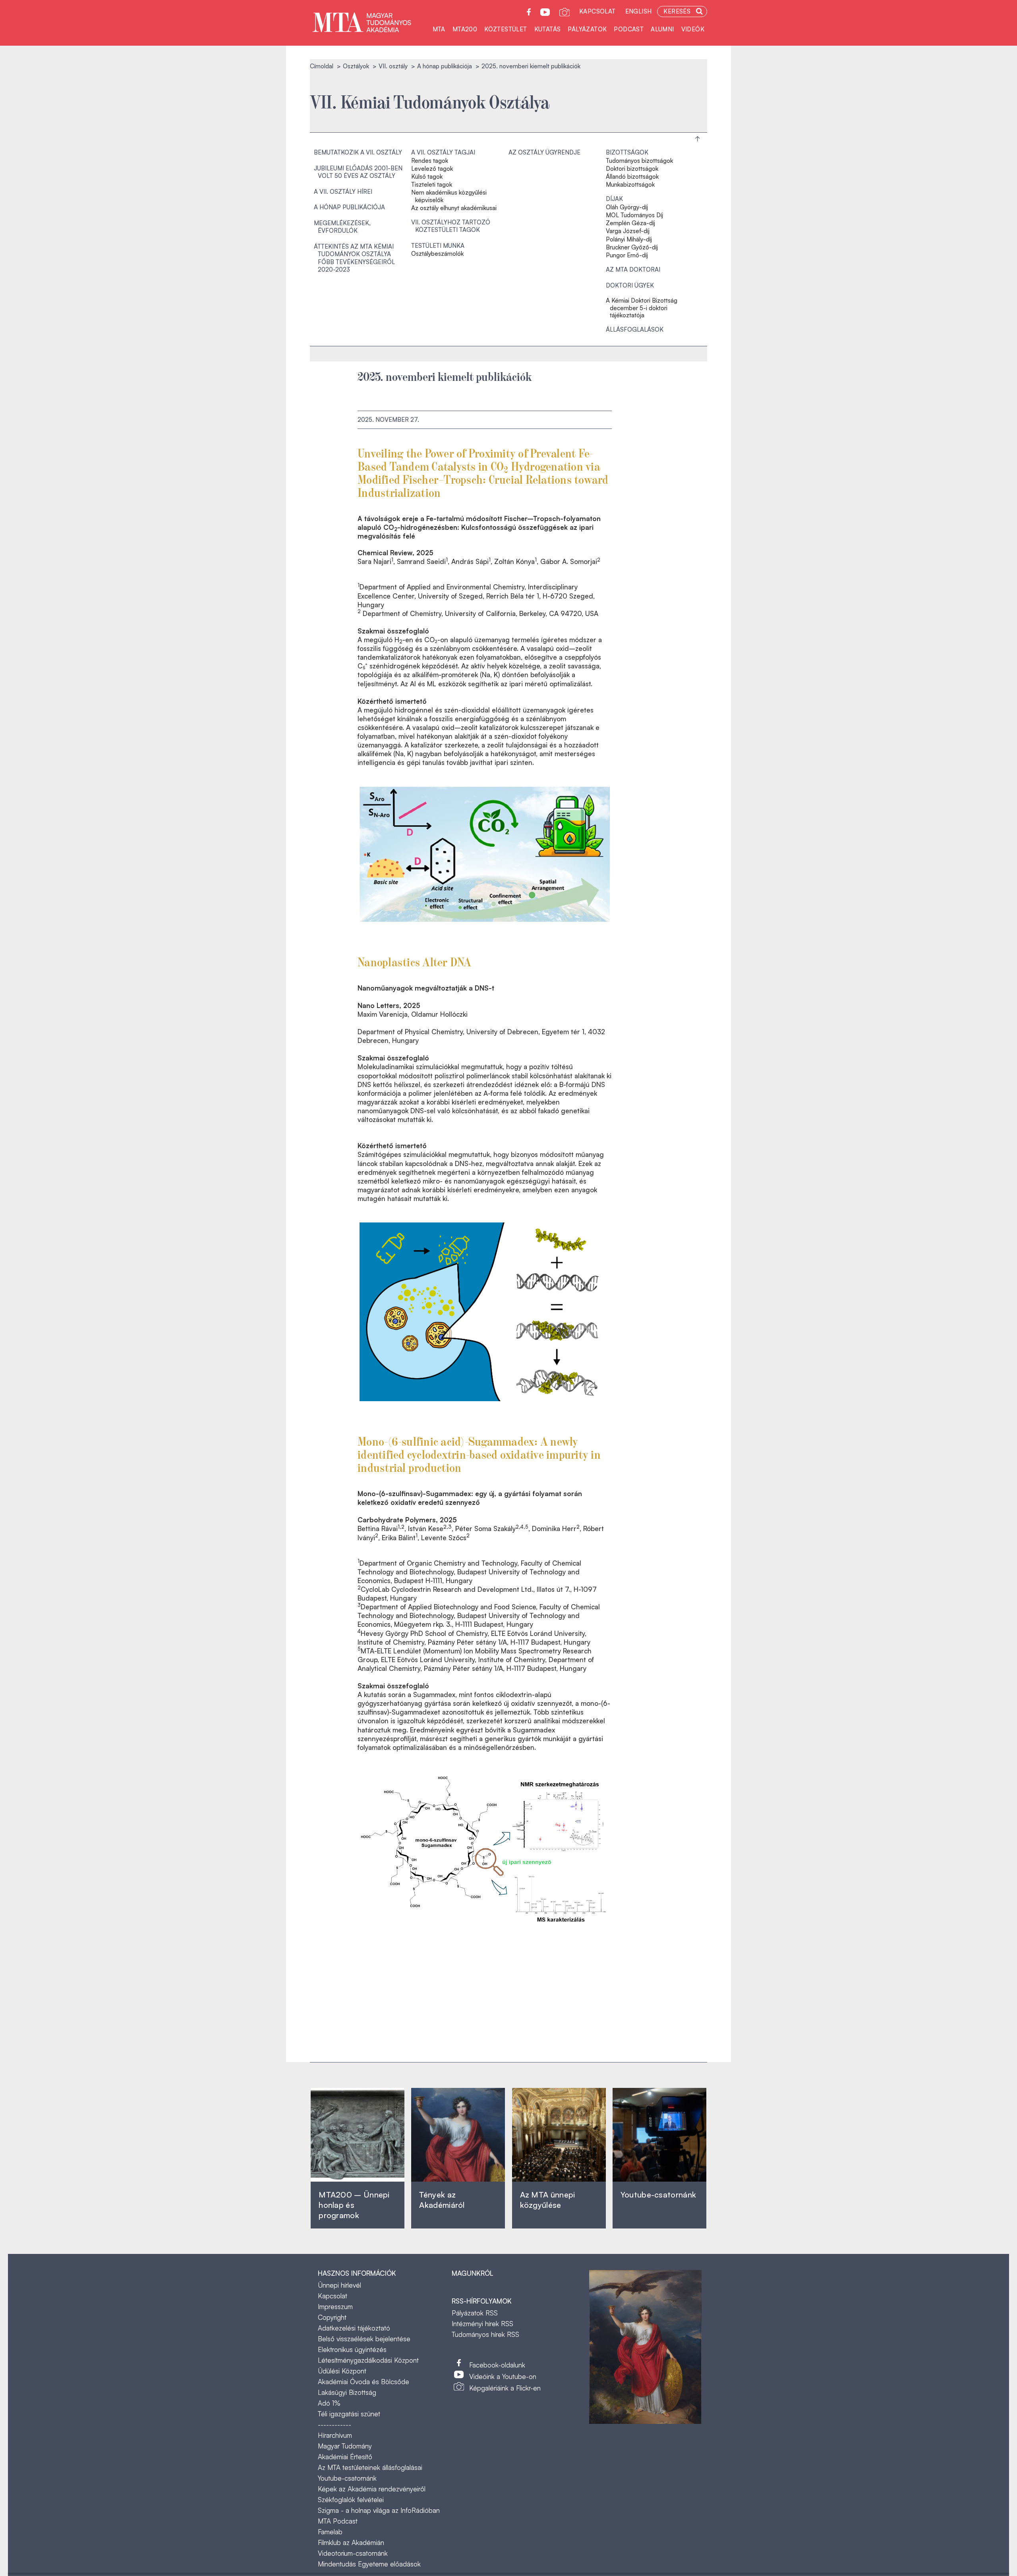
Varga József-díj (628, 231)
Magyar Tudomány (345, 2446)
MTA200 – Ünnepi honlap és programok (354, 2205)
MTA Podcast (338, 2521)
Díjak (614, 199)
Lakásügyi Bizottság (347, 2392)
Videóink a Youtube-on (503, 2376)
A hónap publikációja (445, 66)
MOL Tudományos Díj (634, 215)
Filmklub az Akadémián (351, 2542)
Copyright (332, 2317)
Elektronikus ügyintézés (352, 2349)
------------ (334, 2424)
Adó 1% (329, 2403)
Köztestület (506, 29)
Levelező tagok (432, 169)
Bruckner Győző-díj (632, 247)
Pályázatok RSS (475, 2313)
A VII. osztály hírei (343, 192)
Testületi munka (438, 246)
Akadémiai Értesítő (345, 2457)
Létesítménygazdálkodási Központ (368, 2360)
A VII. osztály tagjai (443, 152)
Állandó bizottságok (632, 177)
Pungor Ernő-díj (627, 255)
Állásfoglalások (635, 329)
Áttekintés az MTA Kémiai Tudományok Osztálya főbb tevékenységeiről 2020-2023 (354, 258)
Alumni (662, 29)
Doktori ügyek (630, 285)
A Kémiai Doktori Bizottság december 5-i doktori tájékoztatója (642, 308)
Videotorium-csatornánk (353, 2553)
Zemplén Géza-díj (630, 223)
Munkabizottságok (630, 185)
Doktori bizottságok (632, 169)
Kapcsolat (597, 11)
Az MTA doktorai (633, 269)
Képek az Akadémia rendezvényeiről (372, 2489)
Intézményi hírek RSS (482, 2324)
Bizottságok (627, 152)
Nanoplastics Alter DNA (415, 961)
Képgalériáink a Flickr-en (505, 2388)
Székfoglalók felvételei (351, 2500)
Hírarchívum (335, 2435)
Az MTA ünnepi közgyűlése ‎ (548, 2200)
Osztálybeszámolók (437, 254)
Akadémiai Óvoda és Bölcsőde (363, 2382)
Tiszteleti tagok (432, 185)
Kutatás (548, 29)
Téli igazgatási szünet (349, 2414)
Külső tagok (427, 177)
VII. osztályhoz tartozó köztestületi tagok (451, 226)
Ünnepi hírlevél (339, 2285)
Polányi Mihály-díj (629, 239)
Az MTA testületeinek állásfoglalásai (370, 2467)
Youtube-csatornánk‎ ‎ (658, 2195)
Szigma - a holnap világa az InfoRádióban (379, 2510)
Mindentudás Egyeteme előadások (369, 2564)
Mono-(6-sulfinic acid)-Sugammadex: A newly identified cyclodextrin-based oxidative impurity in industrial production (479, 1454)
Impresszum (335, 2307)
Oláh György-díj (627, 207)
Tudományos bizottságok (639, 161)
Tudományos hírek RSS (485, 2334)
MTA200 (465, 29)
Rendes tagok (430, 161)
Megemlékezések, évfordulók (342, 227)
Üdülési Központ (342, 2371)
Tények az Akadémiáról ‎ (442, 2200)
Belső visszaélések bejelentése (364, 2339)
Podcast (629, 29)
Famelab (330, 2532)
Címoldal (322, 66)
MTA (439, 29)
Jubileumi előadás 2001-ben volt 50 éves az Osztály (358, 172)
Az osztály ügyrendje (544, 152)
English (639, 11)
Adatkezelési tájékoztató (354, 2328)
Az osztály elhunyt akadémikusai (454, 208)
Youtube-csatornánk (347, 2478)
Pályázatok (587, 29)
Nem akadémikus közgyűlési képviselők (449, 196)
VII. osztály (393, 66)
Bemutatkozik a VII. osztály (358, 152)
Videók (693, 29)
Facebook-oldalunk (497, 2365)
